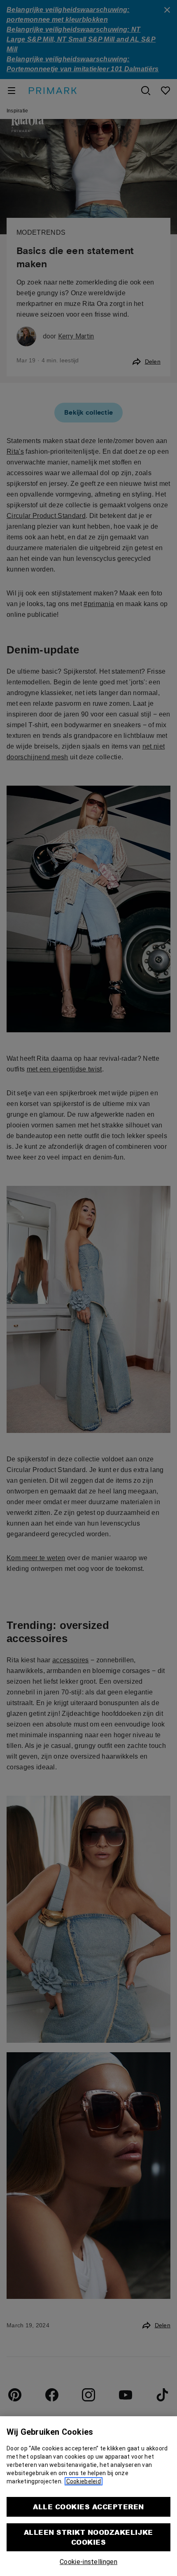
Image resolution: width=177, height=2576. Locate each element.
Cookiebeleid (84, 2481)
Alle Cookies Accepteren (88, 2507)
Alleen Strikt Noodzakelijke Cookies (88, 2537)
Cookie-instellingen (88, 2562)
